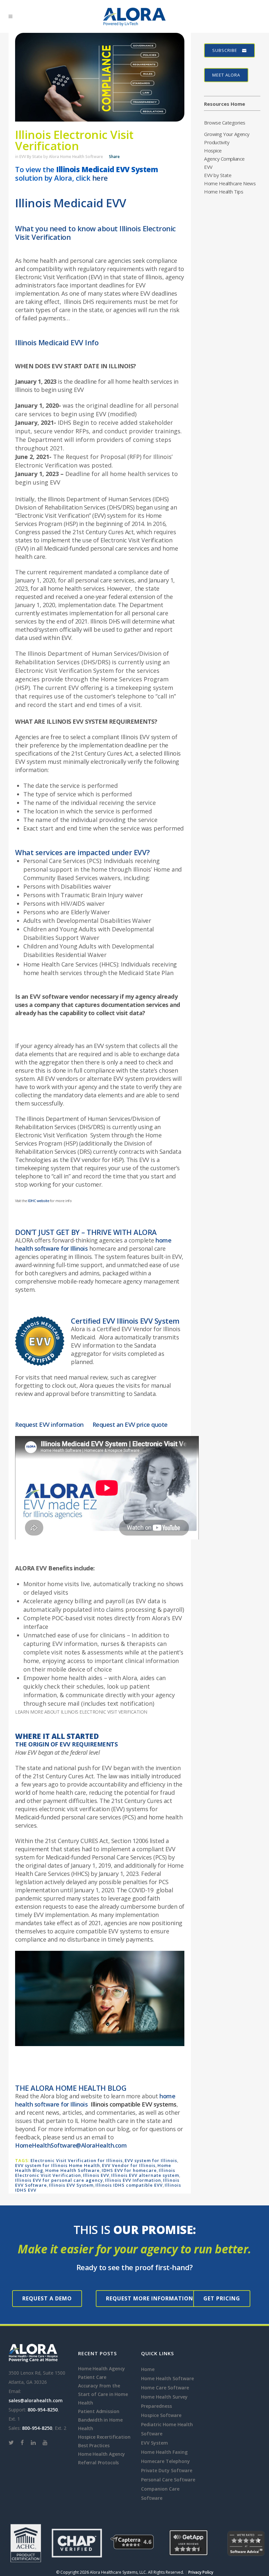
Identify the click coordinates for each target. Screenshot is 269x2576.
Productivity (217, 142)
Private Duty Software (167, 2470)
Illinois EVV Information (133, 2180)
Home (148, 2369)
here (100, 178)
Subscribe (225, 50)
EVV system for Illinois (151, 2160)
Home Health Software (72, 2170)
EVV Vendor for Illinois (129, 2165)
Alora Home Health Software (76, 157)
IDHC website (38, 1201)
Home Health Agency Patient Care (102, 2373)
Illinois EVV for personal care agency (59, 2180)
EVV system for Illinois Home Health (58, 2165)
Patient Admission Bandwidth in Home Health (100, 2420)
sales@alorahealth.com (36, 2400)
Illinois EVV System (71, 2185)
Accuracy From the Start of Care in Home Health (103, 2394)
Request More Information (150, 2298)
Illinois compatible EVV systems (134, 2104)
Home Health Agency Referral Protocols (102, 2458)
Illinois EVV (96, 2175)
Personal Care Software (168, 2480)
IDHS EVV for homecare (129, 2170)
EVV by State (218, 175)
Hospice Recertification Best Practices (104, 2441)
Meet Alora (226, 75)
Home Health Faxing (164, 2452)
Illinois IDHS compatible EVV (129, 2185)
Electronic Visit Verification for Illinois (77, 2160)
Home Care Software (165, 2388)
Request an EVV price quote (130, 1425)
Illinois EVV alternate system (145, 2175)
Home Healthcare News (230, 183)
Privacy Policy (201, 2572)
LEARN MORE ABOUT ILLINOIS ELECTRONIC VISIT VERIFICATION (81, 1712)
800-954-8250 (43, 2410)
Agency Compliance (224, 159)
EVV (208, 167)
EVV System (155, 2443)
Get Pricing (222, 2298)
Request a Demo (47, 2298)
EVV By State (31, 157)
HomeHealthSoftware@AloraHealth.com (71, 2145)
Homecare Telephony (166, 2461)
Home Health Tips (224, 192)
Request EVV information (49, 1425)
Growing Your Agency (227, 134)
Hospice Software (161, 2415)
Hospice (213, 150)
